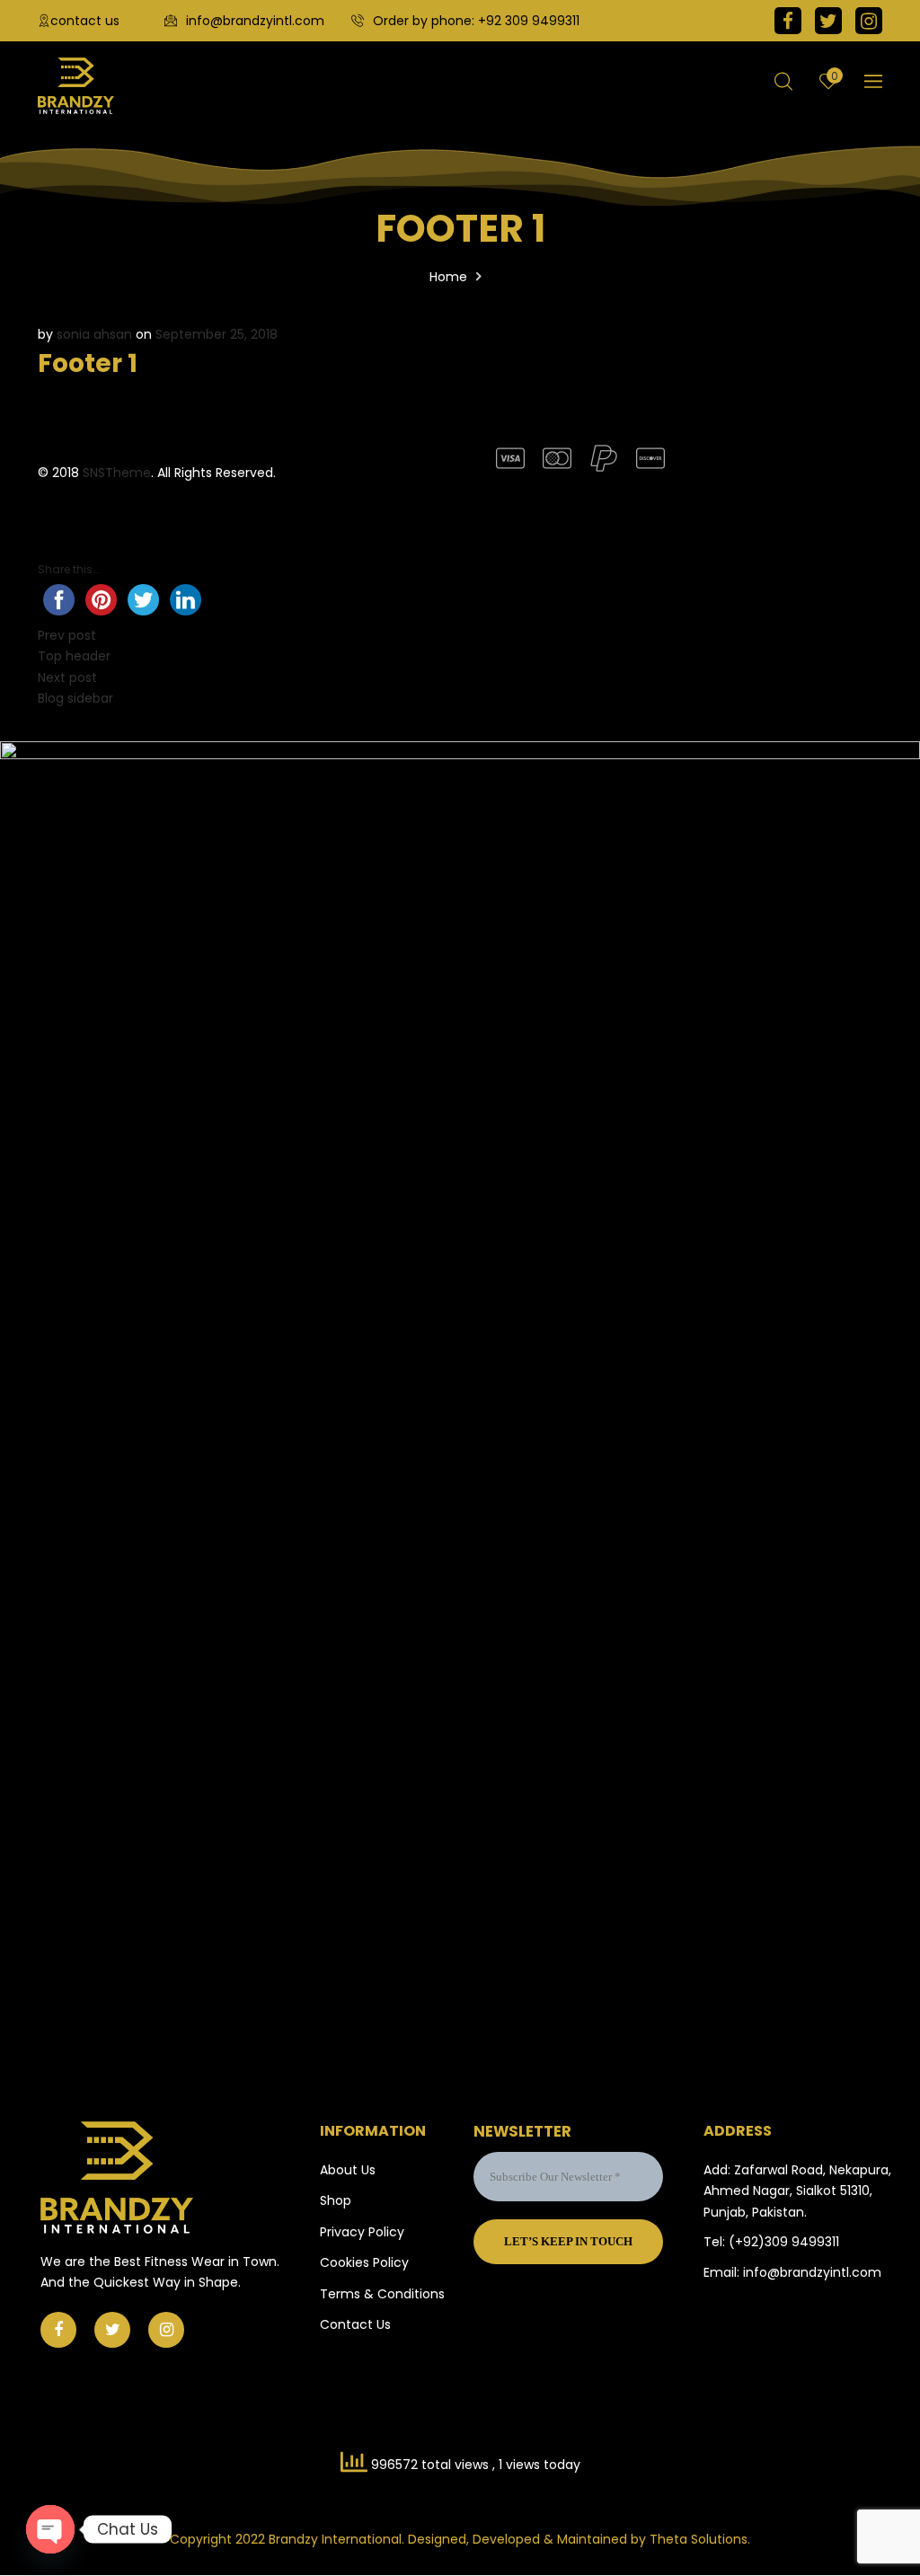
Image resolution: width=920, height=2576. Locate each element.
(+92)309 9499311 (784, 2242)
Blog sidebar (75, 698)
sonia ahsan (94, 334)
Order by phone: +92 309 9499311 (476, 21)
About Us (348, 2170)
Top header (74, 656)
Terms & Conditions (382, 2294)
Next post (67, 677)
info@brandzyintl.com (255, 21)
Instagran (869, 21)
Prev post (67, 635)
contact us (85, 21)
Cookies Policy (364, 2262)
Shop (336, 2200)
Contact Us (355, 2324)
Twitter (828, 21)
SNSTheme (117, 473)
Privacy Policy (362, 2232)
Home (448, 277)
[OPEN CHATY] (50, 2529)
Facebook (788, 21)
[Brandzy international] (76, 86)
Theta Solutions (699, 2539)
